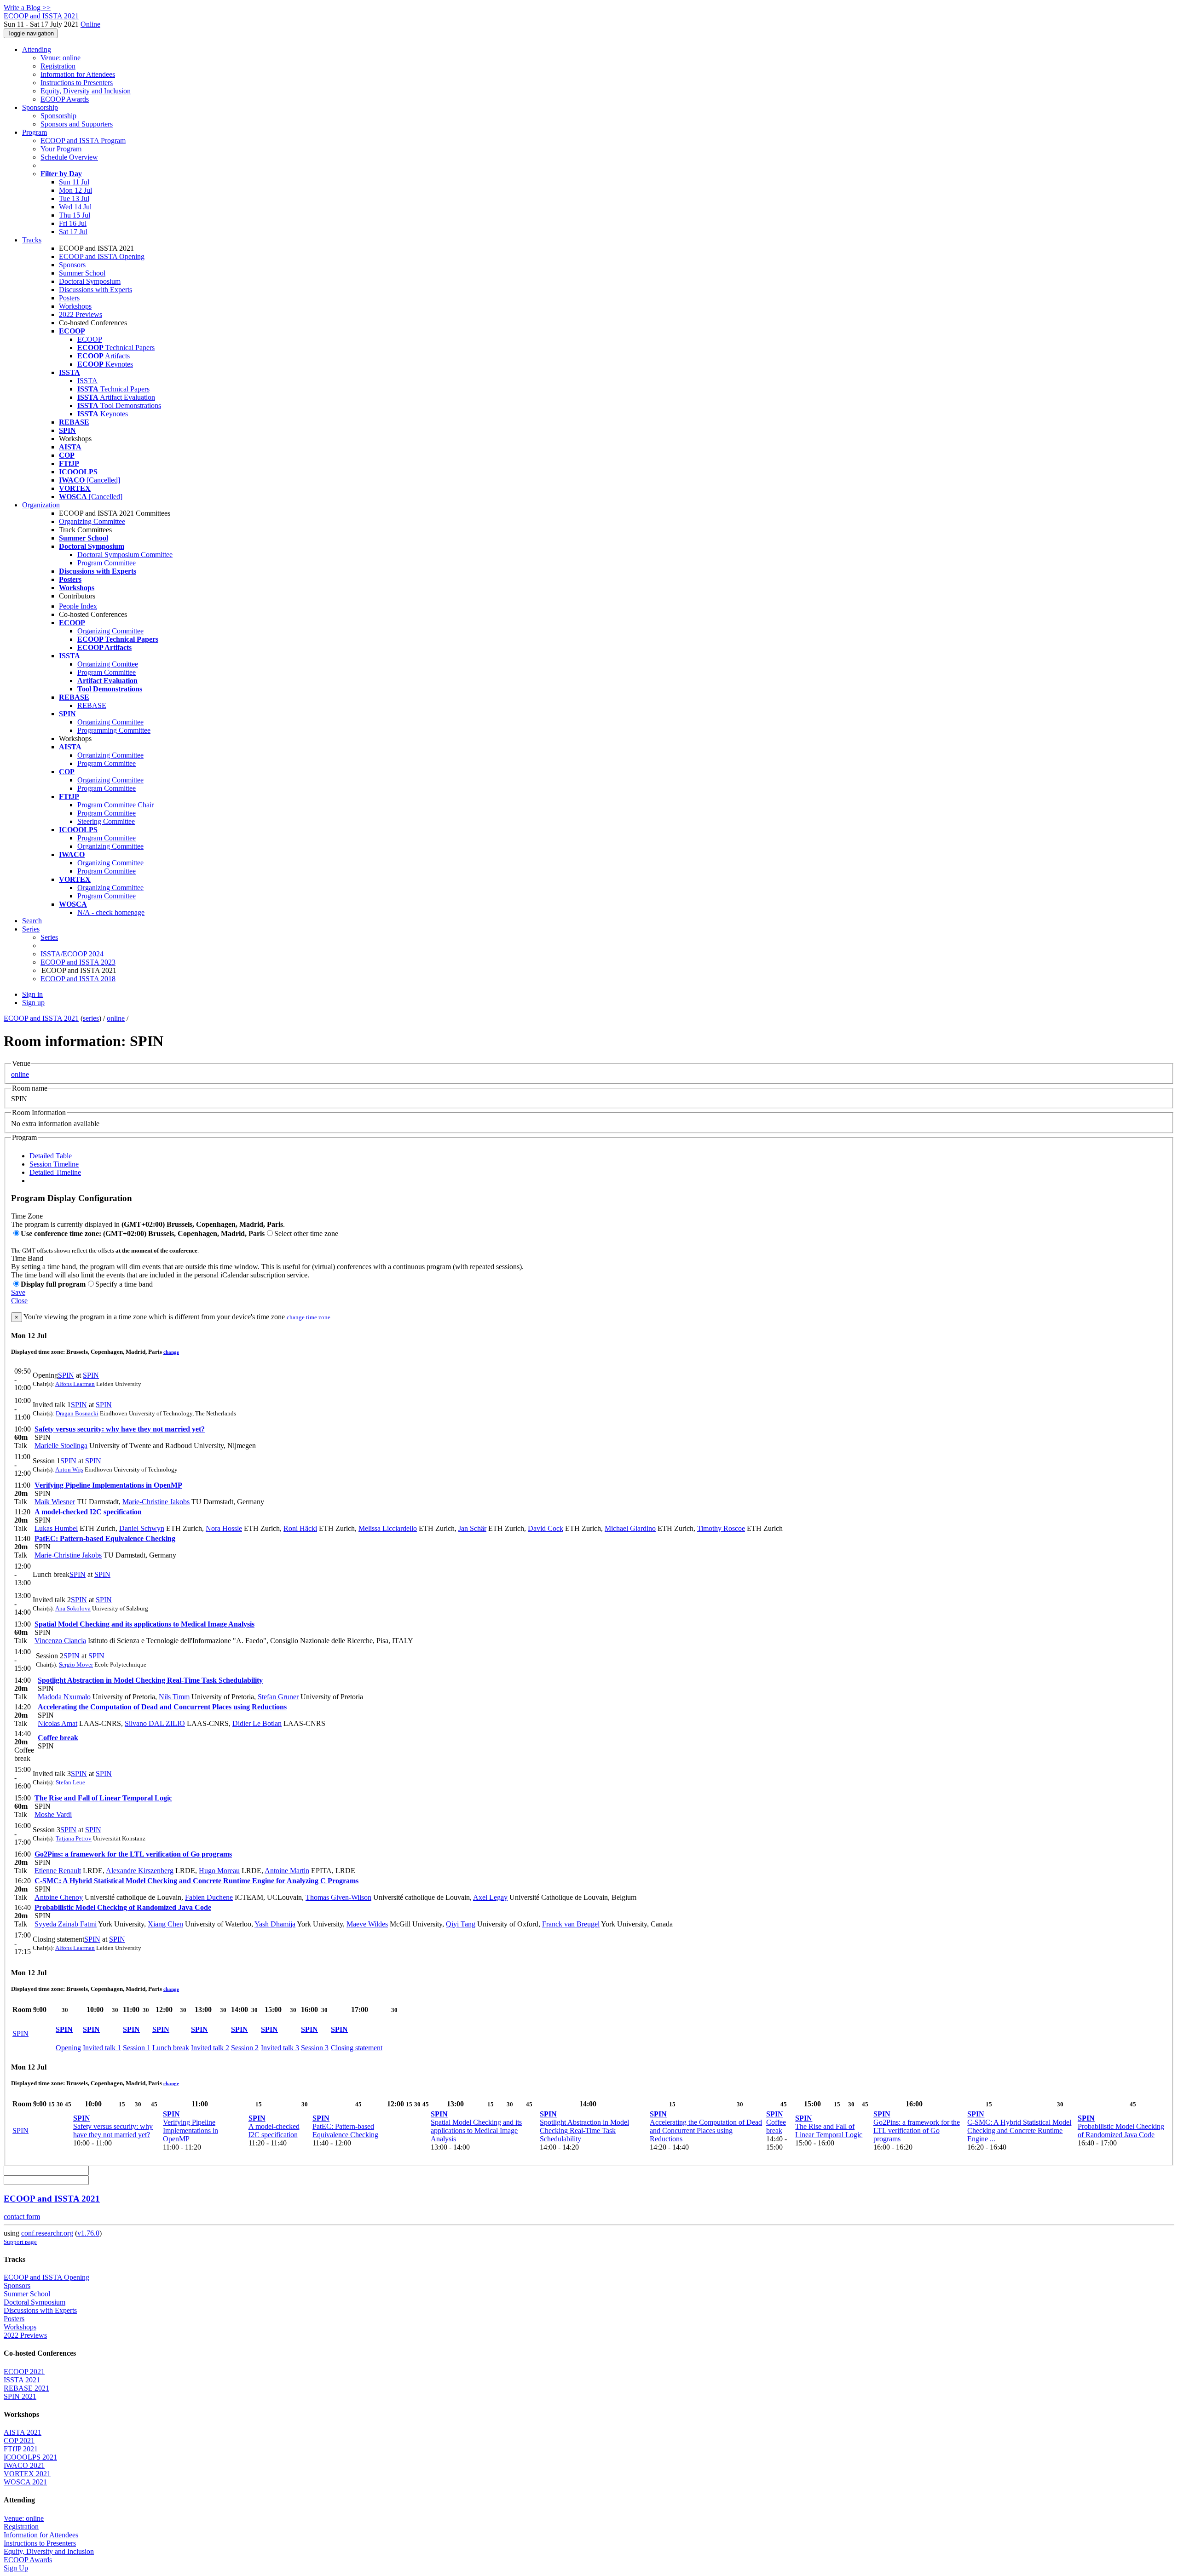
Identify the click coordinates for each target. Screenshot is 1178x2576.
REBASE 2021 (26, 2388)
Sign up (33, 1003)
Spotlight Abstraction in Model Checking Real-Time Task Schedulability (150, 1680)
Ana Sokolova (73, 1608)
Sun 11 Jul (74, 182)
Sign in (32, 994)
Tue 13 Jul (74, 198)
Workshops (75, 306)
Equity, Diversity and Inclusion (86, 91)
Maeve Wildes (367, 1924)
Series (49, 937)
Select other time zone (306, 1233)
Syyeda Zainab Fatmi (66, 1924)
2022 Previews (81, 314)
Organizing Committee (92, 521)
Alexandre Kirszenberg (140, 1871)
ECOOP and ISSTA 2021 (41, 1018)
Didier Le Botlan (257, 1723)
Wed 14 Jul (75, 207)
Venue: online (61, 58)
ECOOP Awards (65, 99)
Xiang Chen (165, 1924)
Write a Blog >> (27, 8)
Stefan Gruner (278, 1697)
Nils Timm (174, 1697)
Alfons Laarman (75, 1384)
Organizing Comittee (108, 664)
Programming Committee (114, 730)
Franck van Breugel (571, 1924)
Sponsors (72, 265)
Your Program (61, 149)
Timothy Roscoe (721, 1528)
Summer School (82, 273)
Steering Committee (106, 821)
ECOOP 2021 (24, 2372)
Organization (41, 505)
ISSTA (87, 381)
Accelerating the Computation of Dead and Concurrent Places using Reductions (162, 1707)
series (91, 1018)
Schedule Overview (69, 157)
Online (90, 24)
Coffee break (58, 1738)
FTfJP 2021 (21, 2449)
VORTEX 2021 (27, 2474)
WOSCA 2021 (25, 2482)
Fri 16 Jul (73, 223)
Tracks (32, 240)
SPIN (66, 1375)
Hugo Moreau (219, 1871)
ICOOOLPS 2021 (30, 2457)
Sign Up (16, 2568)
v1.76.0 (88, 2233)
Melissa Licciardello (388, 1528)
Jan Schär (472, 1528)
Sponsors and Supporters (77, 124)
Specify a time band (124, 1284)
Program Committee (107, 563)
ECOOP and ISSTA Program (83, 141)
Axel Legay (490, 1897)
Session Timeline (54, 1164)
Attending (37, 49)
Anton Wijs (69, 1469)
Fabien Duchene (209, 1897)
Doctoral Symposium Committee (125, 555)
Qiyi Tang (461, 1924)
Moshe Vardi (53, 1814)
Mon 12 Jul (75, 190)
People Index (78, 606)
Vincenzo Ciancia (60, 1641)
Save (18, 1292)
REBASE (92, 705)
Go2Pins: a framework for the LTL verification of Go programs (133, 1854)
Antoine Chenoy (59, 1897)
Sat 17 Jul (73, 232)
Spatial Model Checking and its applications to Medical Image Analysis (144, 1624)
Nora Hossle (224, 1528)
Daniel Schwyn (142, 1528)
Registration (58, 66)
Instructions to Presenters (77, 83)
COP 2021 (19, 2441)
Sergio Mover (76, 1665)
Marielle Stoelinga (61, 1446)
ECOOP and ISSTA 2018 (78, 979)
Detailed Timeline (55, 1172)
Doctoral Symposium (90, 281)
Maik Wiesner (55, 1502)
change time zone (309, 1317)
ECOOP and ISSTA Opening (102, 256)
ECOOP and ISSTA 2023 (78, 962)
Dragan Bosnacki (77, 1413)
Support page (20, 2242)
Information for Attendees (78, 74)
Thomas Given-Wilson (338, 1897)
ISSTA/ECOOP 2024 (72, 954)
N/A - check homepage (111, 912)
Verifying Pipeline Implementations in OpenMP (108, 1485)
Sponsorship (40, 107)
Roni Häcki (300, 1528)
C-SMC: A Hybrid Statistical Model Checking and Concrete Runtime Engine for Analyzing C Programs (196, 1881)
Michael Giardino (630, 1528)
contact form (22, 2217)
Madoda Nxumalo (64, 1697)
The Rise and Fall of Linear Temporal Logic (103, 1798)
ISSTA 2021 (22, 2380)
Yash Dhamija (275, 1924)
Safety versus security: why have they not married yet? (120, 1429)
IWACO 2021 (24, 2465)
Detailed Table (51, 1156)
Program (35, 132)
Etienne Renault (58, 1871)
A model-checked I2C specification (88, 1512)
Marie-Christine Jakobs (156, 1502)
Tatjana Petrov (74, 1838)
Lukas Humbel (56, 1528)
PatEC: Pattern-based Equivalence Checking (105, 1538)
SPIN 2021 (20, 2396)
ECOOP (90, 339)
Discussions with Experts (95, 290)
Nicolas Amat (58, 1723)
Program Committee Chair (115, 805)
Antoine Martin (287, 1871)
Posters (69, 298)
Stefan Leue (70, 1782)
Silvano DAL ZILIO (155, 1723)
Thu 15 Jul (75, 215)
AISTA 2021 (23, 2432)
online (116, 1018)
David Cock (546, 1528)
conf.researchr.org (47, 2233)
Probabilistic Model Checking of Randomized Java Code (123, 1907)
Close (19, 1301)
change (171, 1352)
